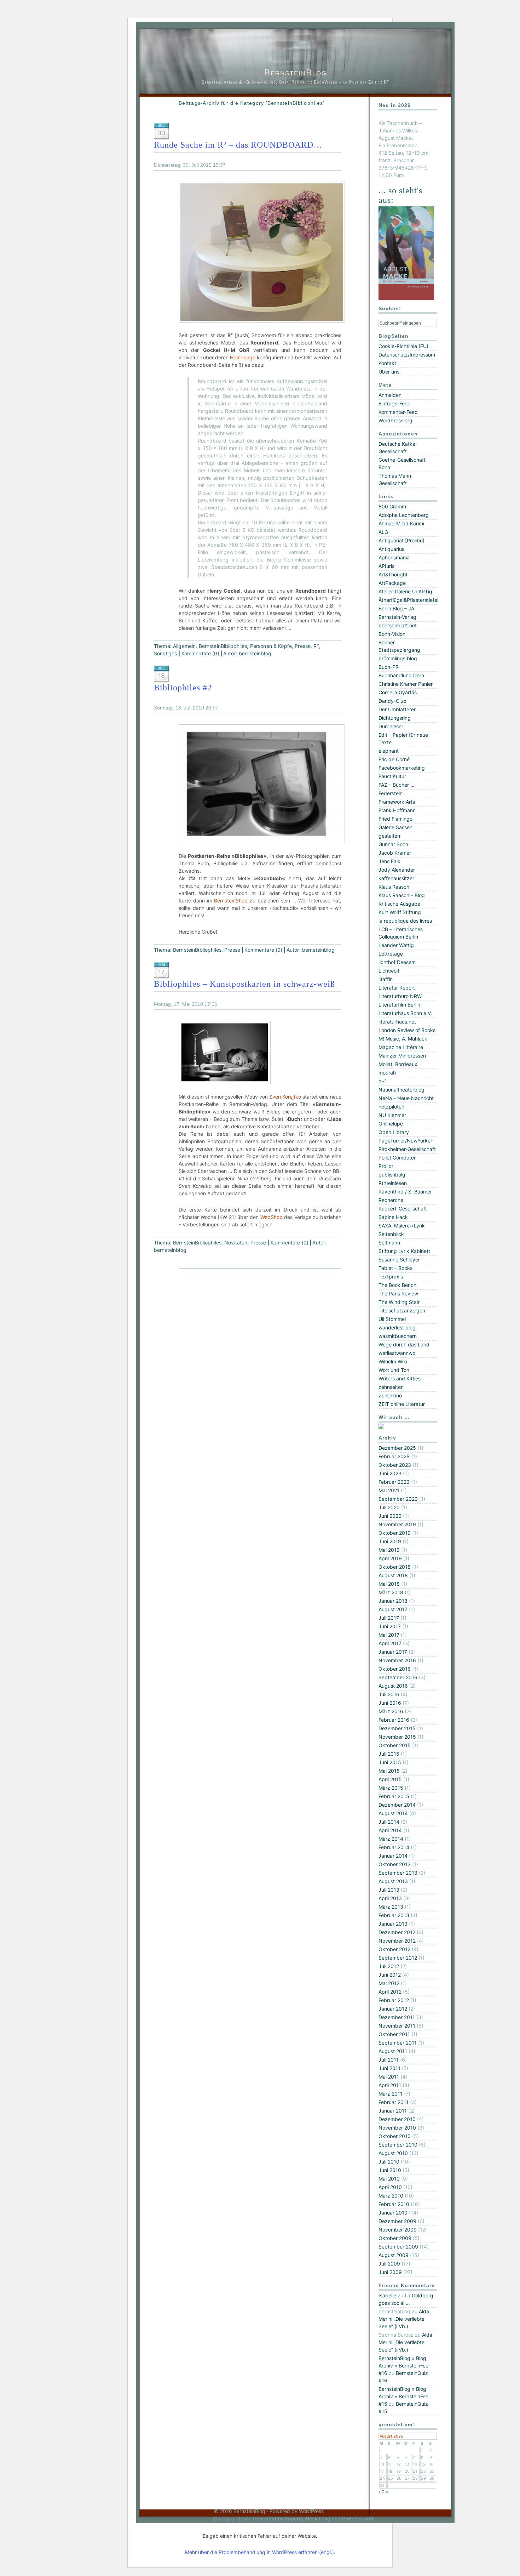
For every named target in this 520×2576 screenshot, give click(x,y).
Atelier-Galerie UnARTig (405, 591)
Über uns (389, 372)
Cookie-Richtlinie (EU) (403, 346)
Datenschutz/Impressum (407, 355)
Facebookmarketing (402, 768)
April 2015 (390, 1779)
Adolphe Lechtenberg (404, 515)
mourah (387, 1073)
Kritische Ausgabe (399, 904)
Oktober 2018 (395, 1567)
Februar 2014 (394, 1847)
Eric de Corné (394, 759)
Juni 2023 (390, 1473)
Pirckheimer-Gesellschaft (407, 1149)
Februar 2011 (394, 2102)
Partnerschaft (358, 2518)
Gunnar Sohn (393, 844)
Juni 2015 (390, 1762)
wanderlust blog (397, 1327)
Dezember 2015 (397, 1728)
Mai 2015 (389, 1771)
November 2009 (398, 2230)
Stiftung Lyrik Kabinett (404, 1251)
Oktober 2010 (395, 2136)
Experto (294, 2518)
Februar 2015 (394, 1796)
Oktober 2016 (395, 1669)
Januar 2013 (393, 1924)
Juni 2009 (390, 2272)
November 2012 (397, 1941)
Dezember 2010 (397, 2119)
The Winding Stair (399, 1302)
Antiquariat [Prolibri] (401, 540)
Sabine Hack (393, 1217)
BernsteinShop (231, 901)
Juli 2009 (389, 2264)
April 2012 (390, 1992)
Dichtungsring (395, 718)
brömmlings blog (398, 658)
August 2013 (393, 1881)
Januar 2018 (393, 1601)
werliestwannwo (397, 1353)
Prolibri (386, 1166)
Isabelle (387, 2295)
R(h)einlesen (393, 1183)
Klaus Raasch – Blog (402, 895)
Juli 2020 (389, 1507)
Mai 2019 (389, 1550)
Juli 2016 (389, 1694)
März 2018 (391, 1592)
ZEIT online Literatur (402, 1404)
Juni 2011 (389, 2068)
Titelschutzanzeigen (402, 1310)
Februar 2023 (394, 1482)
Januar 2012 (393, 2009)
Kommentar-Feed (398, 412)
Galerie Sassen (395, 827)
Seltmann (389, 1243)
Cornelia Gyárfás (398, 692)
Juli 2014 (389, 1822)
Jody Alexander (397, 870)
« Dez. (384, 2492)
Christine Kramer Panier (406, 684)
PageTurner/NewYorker (405, 1141)
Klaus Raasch (394, 887)
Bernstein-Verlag (397, 617)
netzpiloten (391, 1107)
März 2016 (391, 1711)
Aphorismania (394, 557)
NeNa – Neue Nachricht (406, 1098)
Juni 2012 (390, 1975)
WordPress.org (395, 420)
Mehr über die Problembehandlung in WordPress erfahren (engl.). (260, 2552)
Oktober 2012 (394, 1949)
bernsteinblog (255, 653)
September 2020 (398, 1499)
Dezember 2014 (397, 1805)
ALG (383, 532)
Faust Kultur (392, 776)
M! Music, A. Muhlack (403, 1039)
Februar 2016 (394, 1720)
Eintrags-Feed (395, 403)
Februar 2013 (394, 1915)
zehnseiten (391, 1387)
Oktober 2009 (395, 2238)
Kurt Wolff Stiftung (400, 912)
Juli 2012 (389, 1966)
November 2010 (397, 2128)
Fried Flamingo (395, 819)
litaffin (386, 979)
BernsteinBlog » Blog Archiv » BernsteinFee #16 (403, 2366)
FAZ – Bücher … (397, 785)
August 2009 (394, 2255)
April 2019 (390, 1558)
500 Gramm (392, 506)
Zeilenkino (390, 1395)
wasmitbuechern (398, 1336)
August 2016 (393, 1686)
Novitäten (236, 1243)
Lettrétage (391, 954)
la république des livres (405, 921)
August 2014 (393, 1813)
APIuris (386, 566)
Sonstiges (165, 653)
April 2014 (390, 1830)
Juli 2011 (389, 2060)
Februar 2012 (394, 2000)
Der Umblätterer (397, 709)
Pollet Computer (397, 1158)
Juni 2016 (390, 1703)
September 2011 (398, 2043)
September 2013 (398, 1873)
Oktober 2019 (395, 1533)
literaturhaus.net (397, 1022)
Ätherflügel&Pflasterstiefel (408, 600)
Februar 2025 (394, 1456)
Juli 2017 (389, 1618)
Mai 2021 (389, 1490)
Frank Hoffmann (397, 810)
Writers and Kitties (400, 1378)
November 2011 (397, 2026)
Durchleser (391, 726)
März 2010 (391, 2196)
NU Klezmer (392, 1115)
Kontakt (387, 363)
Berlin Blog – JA (396, 608)
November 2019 (397, 1524)
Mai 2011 (389, 2077)
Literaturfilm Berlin (399, 1005)
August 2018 (393, 1575)
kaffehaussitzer (396, 878)
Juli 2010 (389, 2162)
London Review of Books (407, 1030)
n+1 (383, 1081)
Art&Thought (393, 574)
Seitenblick (391, 1234)
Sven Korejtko (285, 1097)
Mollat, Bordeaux (398, 1064)
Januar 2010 (393, 2213)
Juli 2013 (389, 1890)
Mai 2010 (389, 2179)
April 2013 (390, 1898)
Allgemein (184, 646)
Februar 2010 (394, 2204)
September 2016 (398, 1677)
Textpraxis (391, 1276)
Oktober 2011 (394, 2034)
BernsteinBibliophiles (223, 646)
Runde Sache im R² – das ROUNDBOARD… (238, 145)
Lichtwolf (389, 971)
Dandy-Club (392, 701)
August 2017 (393, 1609)
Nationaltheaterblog (401, 1090)
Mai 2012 (389, 1983)
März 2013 (391, 1907)
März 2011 (391, 2094)
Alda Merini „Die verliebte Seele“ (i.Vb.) (404, 2319)
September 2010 (398, 2145)
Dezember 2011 (397, 2017)
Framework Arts (397, 802)
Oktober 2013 (395, 1864)
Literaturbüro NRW (400, 996)
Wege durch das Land (404, 1344)
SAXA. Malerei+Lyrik (402, 1226)
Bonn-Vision (392, 634)
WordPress (311, 2511)
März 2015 (391, 1788)
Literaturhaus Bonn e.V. (405, 1013)
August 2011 (393, 2051)
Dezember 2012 (397, 1932)
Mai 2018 (389, 1584)
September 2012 (398, 1958)
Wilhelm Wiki (393, 1361)
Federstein (391, 793)
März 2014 (391, 1839)
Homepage (243, 357)
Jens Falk (389, 861)
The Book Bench (397, 1285)
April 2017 (390, 1643)
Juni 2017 (390, 1626)
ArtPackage (392, 583)
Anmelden (390, 395)
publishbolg (392, 1175)
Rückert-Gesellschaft (403, 1209)
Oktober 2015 (395, 1745)
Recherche (391, 1200)
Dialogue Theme (233, 2518)
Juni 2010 (390, 2170)
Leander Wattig (396, 945)
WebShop (271, 1217)
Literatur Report (397, 988)
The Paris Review (398, 1293)
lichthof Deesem (397, 962)
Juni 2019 (390, 1541)
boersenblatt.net (398, 625)
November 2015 (397, 1737)
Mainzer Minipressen (402, 1056)
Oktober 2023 (395, 1465)
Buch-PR (389, 667)
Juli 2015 (389, 1754)
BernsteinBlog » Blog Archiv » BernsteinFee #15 (403, 2396)
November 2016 (397, 1660)
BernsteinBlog (296, 72)
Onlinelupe (391, 1124)
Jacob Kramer (395, 853)
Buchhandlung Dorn (401, 675)
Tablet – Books (395, 1268)
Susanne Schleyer (399, 1259)
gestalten (389, 836)
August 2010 (393, 2153)
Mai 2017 (389, 1635)
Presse (303, 646)
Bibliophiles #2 (183, 688)
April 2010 (390, 2187)
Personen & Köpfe (271, 646)
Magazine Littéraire (401, 1047)
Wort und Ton (394, 1370)
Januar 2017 (393, 1652)
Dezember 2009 (397, 2221)
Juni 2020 (390, 1516)
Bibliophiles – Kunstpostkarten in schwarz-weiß (244, 984)
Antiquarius (391, 549)
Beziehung (318, 2518)
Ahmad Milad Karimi (401, 523)
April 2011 (390, 2085)
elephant (389, 751)
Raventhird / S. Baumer (405, 1192)
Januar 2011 (393, 2111)
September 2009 (398, 2247)
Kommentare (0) (200, 653)
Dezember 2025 (397, 1448)
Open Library (394, 1132)
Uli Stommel (392, 1319)
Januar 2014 (393, 1856)
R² (316, 646)
